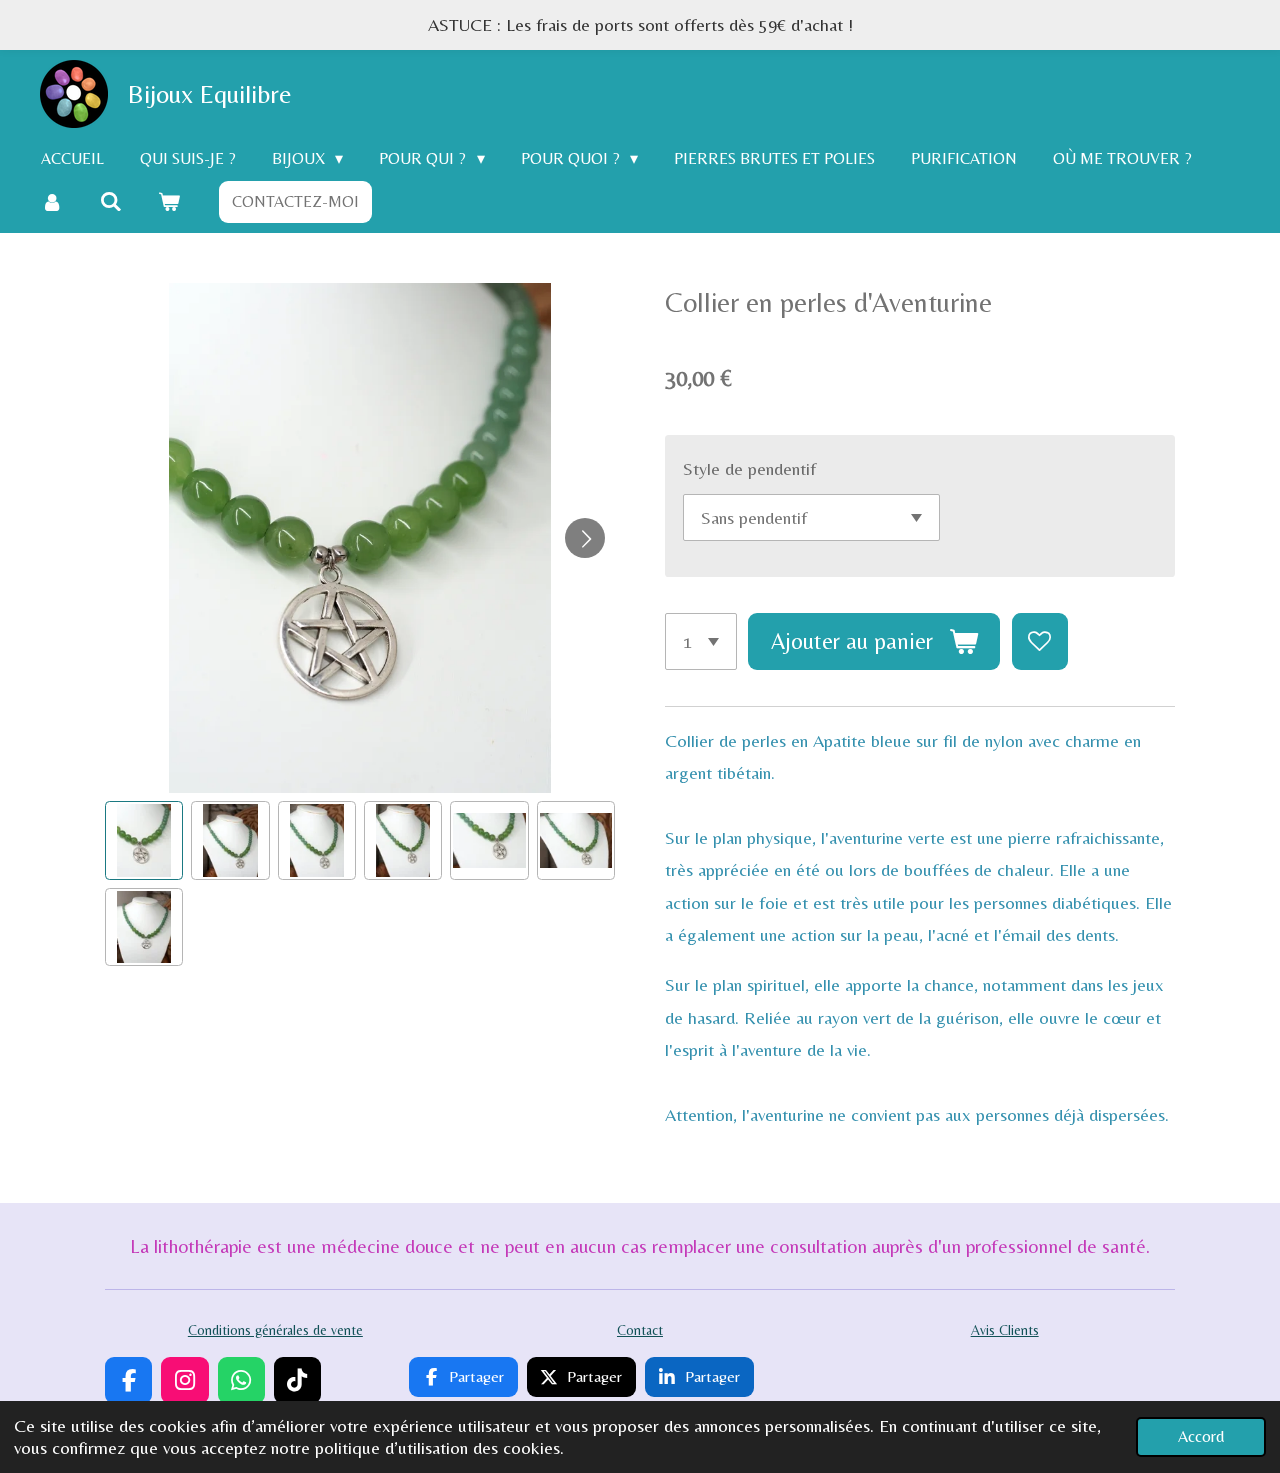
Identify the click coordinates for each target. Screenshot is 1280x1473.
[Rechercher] (110, 201)
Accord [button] (1201, 1436)
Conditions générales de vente (275, 1330)
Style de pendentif (749, 468)
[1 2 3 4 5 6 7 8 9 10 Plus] (701, 641)
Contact (640, 1330)
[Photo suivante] (585, 538)
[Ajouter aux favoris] (1040, 641)
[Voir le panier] (169, 201)
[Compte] (52, 201)
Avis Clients (1005, 1330)
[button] (144, 840)
